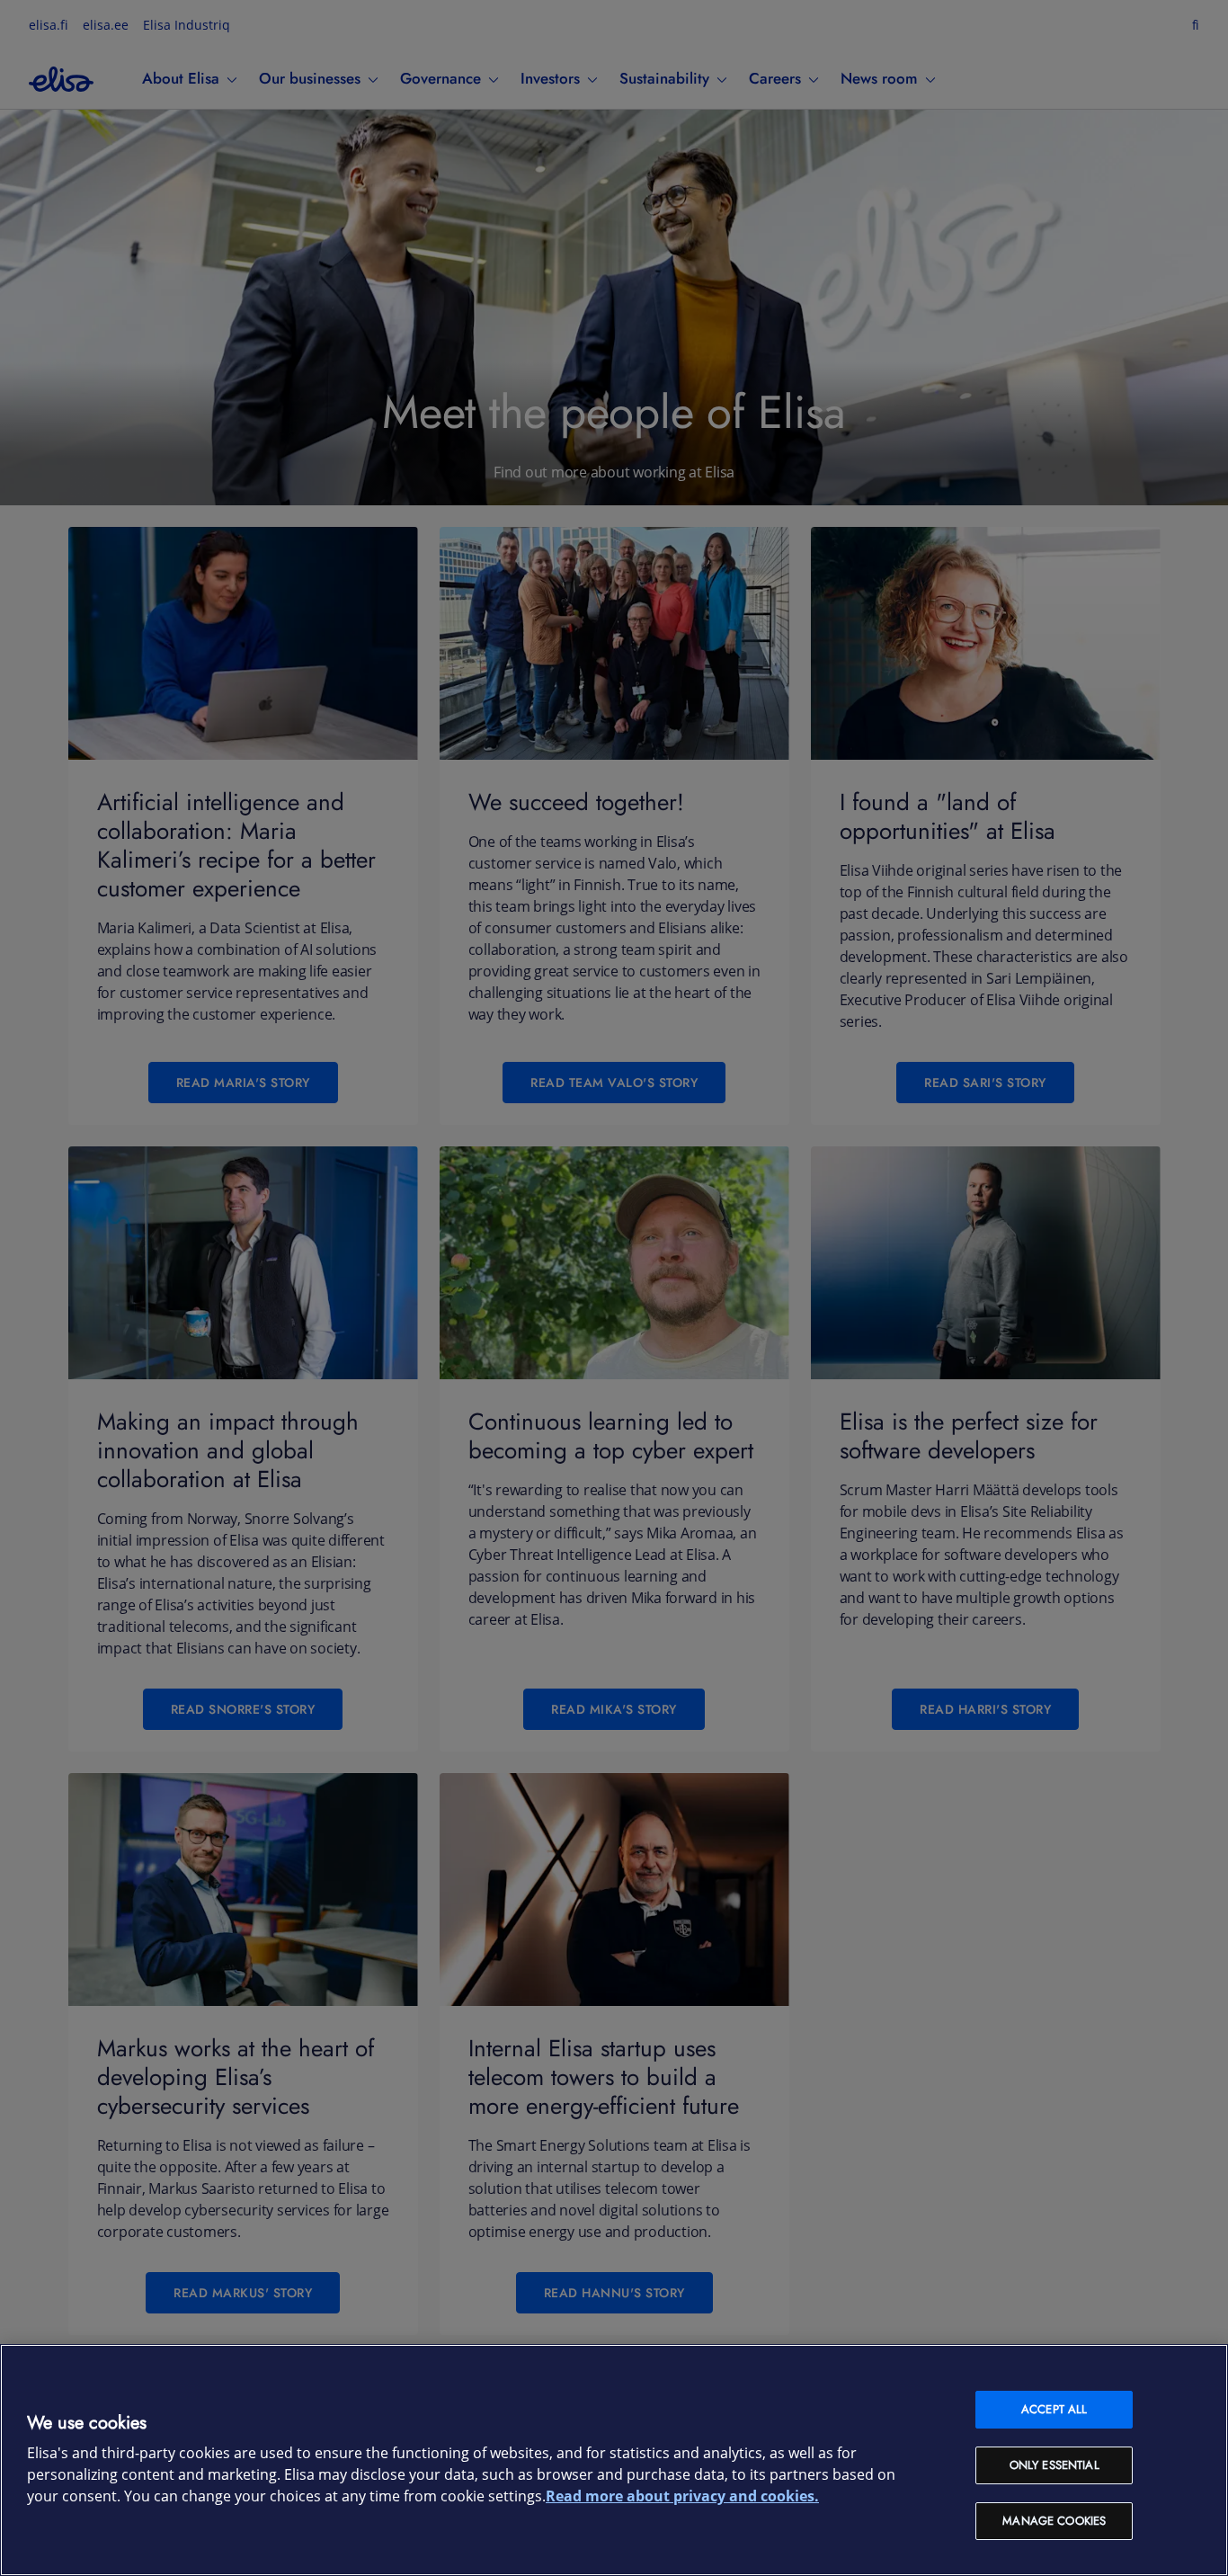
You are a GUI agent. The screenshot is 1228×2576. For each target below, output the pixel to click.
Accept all (1054, 2409)
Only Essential (1054, 2465)
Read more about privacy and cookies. (682, 2496)
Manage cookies (1054, 2521)
